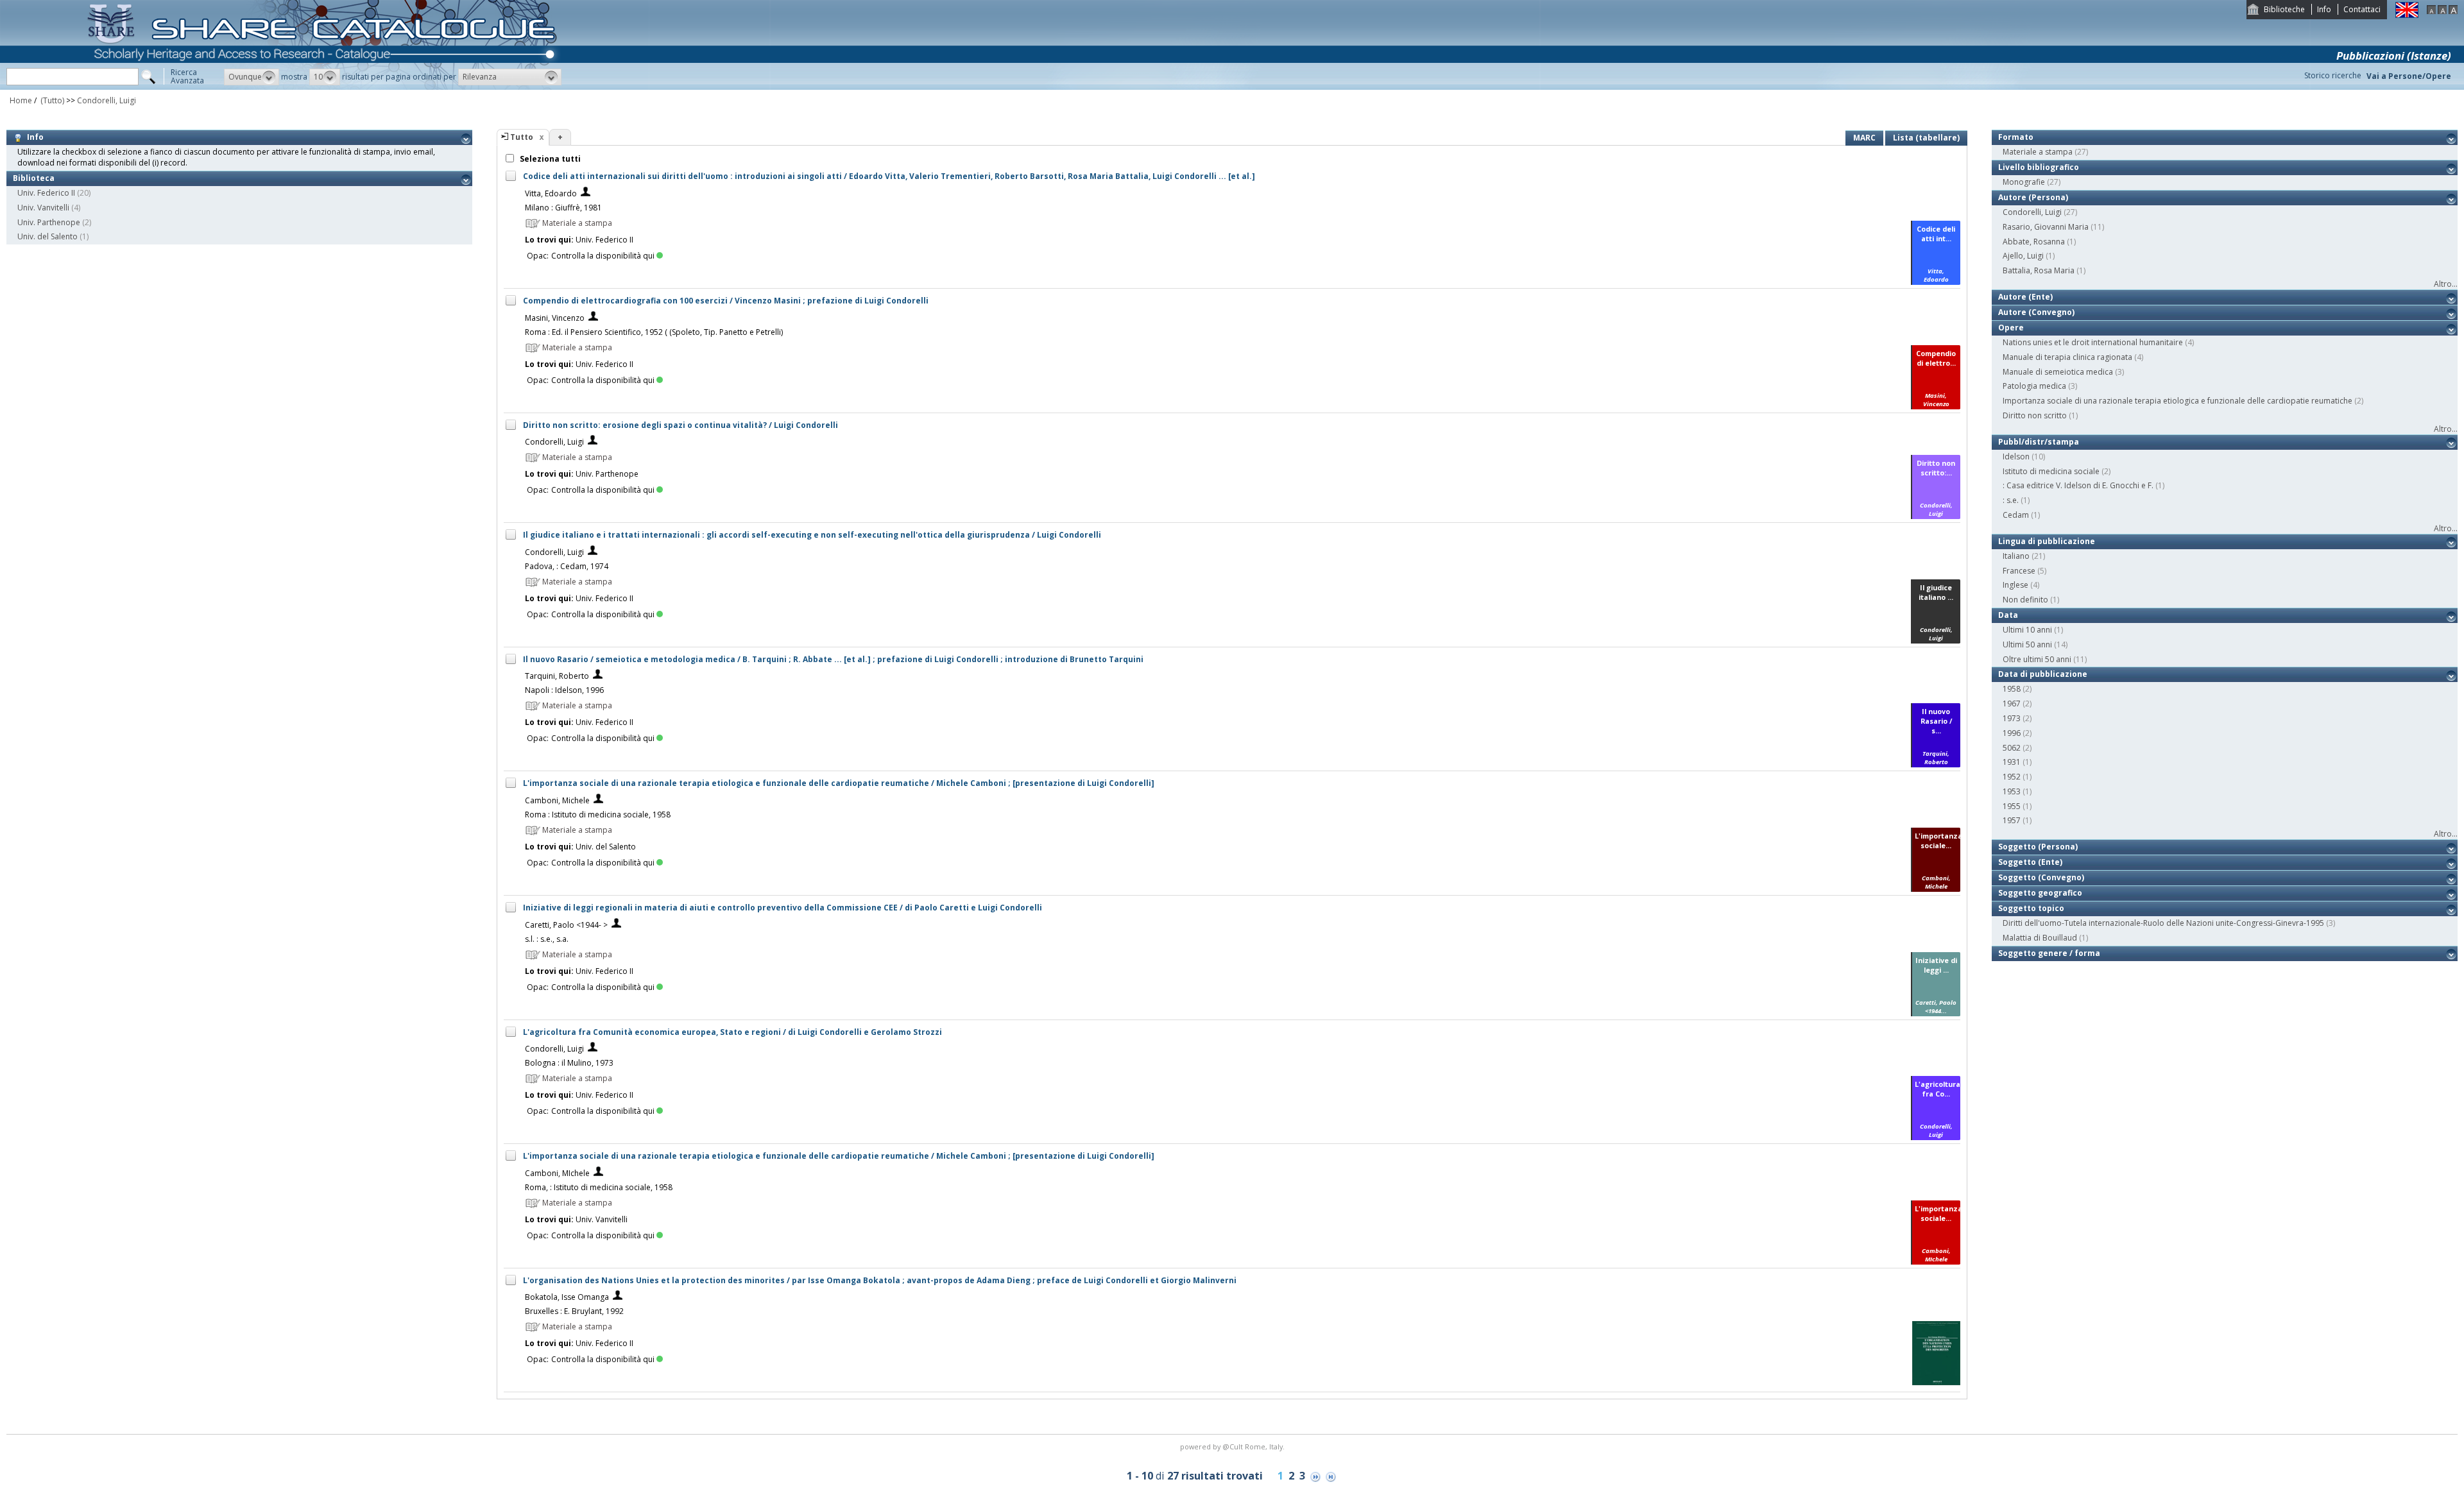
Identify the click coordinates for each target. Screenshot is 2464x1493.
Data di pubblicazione (2043, 674)
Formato (2016, 137)
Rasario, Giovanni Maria (2046, 227)
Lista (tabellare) (1926, 138)
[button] (252, 77)
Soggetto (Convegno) (2041, 877)
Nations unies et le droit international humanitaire (2093, 342)
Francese (2019, 571)
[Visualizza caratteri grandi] (2453, 11)
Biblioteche (2284, 9)
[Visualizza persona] (586, 193)
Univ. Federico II (46, 193)
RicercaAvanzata (187, 76)
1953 (2012, 791)
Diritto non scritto (2035, 415)
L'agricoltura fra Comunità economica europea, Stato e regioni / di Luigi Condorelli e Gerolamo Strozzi (732, 1032)
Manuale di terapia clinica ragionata (2067, 357)
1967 (2012, 704)
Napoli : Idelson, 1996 (564, 690)
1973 (2012, 718)
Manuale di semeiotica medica (2058, 372)
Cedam (2016, 515)
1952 (2012, 777)
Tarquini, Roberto (557, 676)
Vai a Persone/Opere (2409, 76)
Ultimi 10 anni (2027, 630)
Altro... (2446, 284)
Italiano (2016, 556)
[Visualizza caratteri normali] (2442, 11)
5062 (2012, 748)
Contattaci (2362, 9)
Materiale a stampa (2038, 152)
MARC (1864, 138)
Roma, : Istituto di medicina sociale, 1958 (599, 1187)
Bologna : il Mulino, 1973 (569, 1063)
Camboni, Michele (557, 800)
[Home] (325, 87)
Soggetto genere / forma (2049, 953)
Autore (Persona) (2033, 197)
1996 (2012, 733)
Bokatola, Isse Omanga (567, 1297)
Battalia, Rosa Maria (2039, 270)
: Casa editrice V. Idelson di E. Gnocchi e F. (2078, 485)
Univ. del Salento (47, 236)
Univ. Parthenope (49, 222)
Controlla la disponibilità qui (603, 256)
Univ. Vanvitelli (43, 208)
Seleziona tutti (549, 159)
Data (2008, 615)
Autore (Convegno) (2036, 312)
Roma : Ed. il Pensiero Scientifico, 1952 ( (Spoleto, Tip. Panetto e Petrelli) (654, 332)
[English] (2407, 15)
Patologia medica (2034, 386)
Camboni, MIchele (557, 1173)
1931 (2012, 762)
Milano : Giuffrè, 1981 (563, 208)
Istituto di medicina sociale (2051, 471)
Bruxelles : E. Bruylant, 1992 (574, 1311)
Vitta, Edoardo (551, 193)
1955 (2012, 806)
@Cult (1234, 1446)
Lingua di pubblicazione (2047, 541)
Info (2324, 9)
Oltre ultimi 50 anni (2037, 659)
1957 (2012, 820)
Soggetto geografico (2040, 893)
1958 (2012, 689)
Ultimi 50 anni (2027, 644)
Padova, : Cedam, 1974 (567, 566)
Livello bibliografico (2039, 167)
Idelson (2016, 456)
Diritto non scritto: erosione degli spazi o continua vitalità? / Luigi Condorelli (680, 425)
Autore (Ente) (2025, 297)
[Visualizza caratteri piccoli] (2431, 11)
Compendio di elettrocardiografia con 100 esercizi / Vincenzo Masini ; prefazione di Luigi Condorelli (726, 301)
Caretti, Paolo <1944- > (566, 925)
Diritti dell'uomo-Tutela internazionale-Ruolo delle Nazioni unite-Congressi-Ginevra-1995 (2163, 923)
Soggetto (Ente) (2030, 862)
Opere (2011, 328)
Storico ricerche (2333, 75)
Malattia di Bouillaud (2040, 938)
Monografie (2024, 182)
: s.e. (2011, 500)
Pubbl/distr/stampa (2039, 442)
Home (21, 100)
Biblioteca (34, 178)
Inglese (2015, 585)
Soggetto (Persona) (2038, 847)
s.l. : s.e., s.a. (547, 939)
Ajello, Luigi (2023, 256)
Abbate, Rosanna (2034, 242)
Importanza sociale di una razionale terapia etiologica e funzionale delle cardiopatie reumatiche (2177, 401)
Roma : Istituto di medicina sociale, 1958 (598, 815)
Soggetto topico (2031, 908)
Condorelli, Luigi (107, 100)
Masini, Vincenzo (555, 318)
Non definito (2025, 600)
